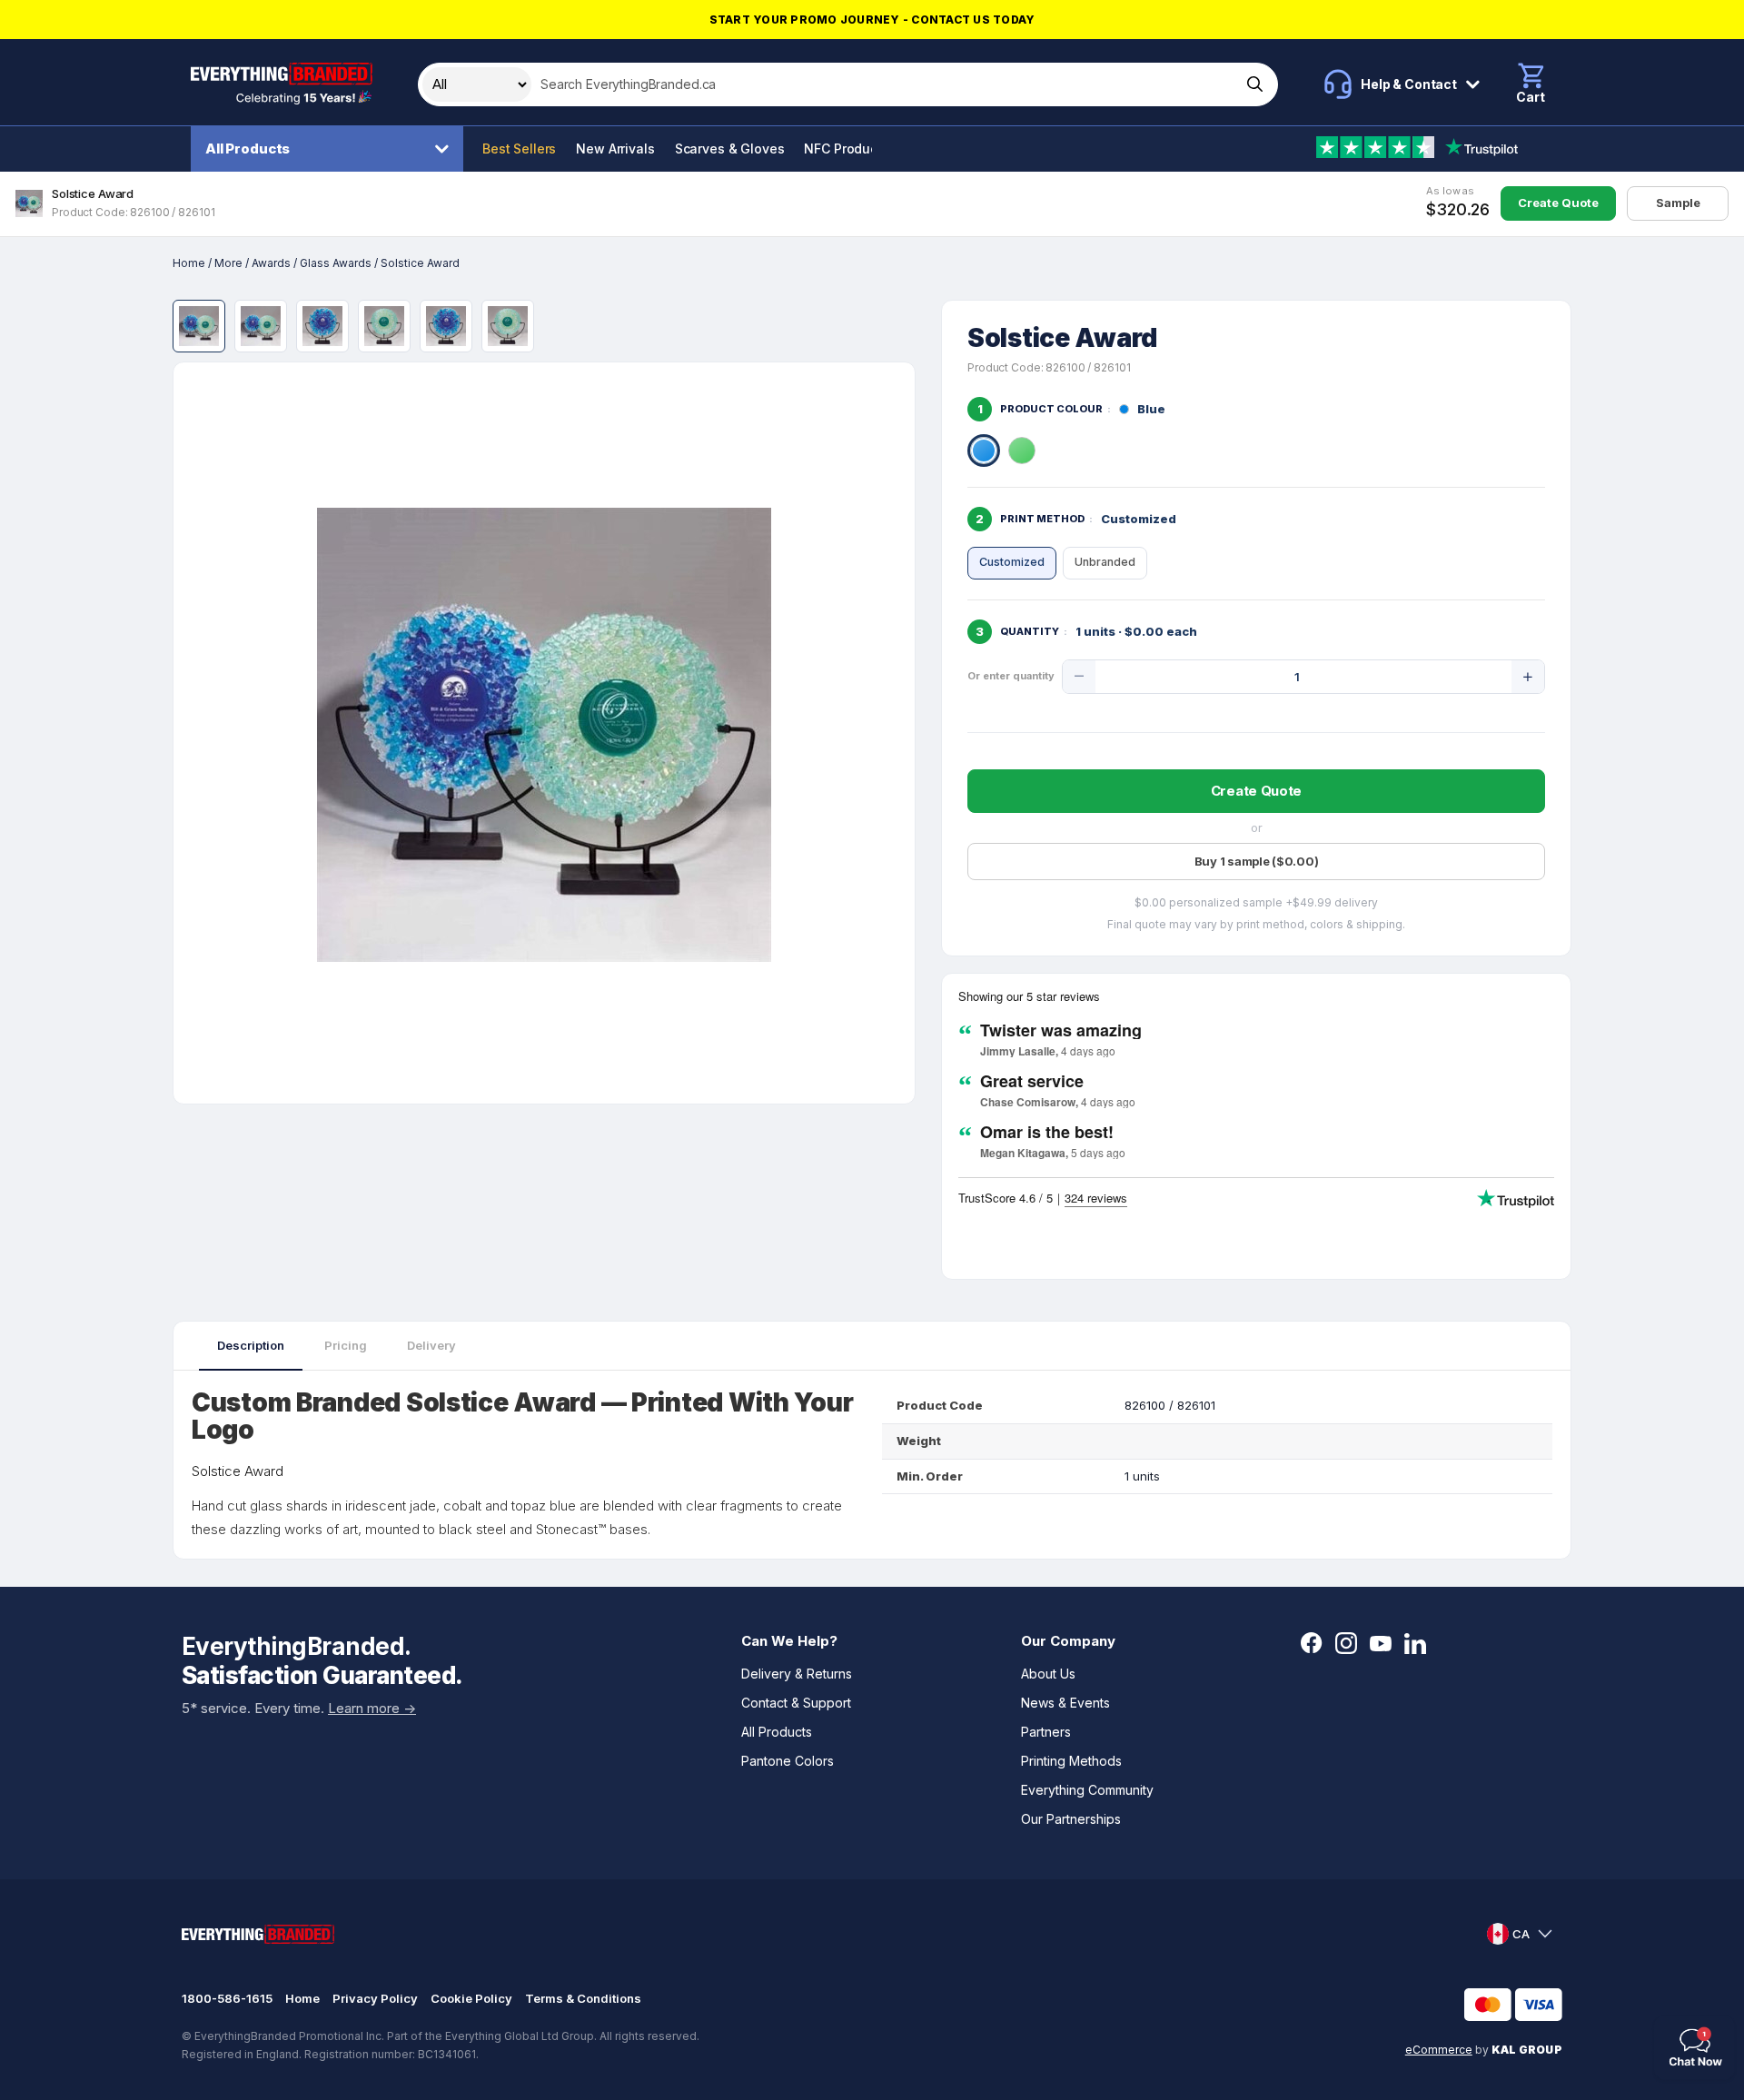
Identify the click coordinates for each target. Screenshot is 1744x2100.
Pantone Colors (788, 1761)
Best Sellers (519, 149)
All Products (248, 149)
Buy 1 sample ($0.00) (1257, 861)
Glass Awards (336, 263)
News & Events (1065, 1703)
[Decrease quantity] (1079, 677)
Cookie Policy (471, 1998)
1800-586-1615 (227, 1998)
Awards (271, 263)
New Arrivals (615, 149)
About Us (1048, 1674)
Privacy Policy (375, 1998)
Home (189, 263)
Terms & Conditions (583, 1998)
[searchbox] (884, 84)
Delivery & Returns (797, 1674)
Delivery (431, 1345)
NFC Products (846, 149)
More (228, 263)
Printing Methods (1071, 1761)
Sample (1678, 203)
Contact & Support (796, 1703)
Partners (1046, 1732)
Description (251, 1345)
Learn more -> (372, 1708)
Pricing (346, 1345)
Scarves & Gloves (730, 149)
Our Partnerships (1071, 1819)
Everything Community (1087, 1790)
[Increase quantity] (1528, 677)
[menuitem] (332, 149)
